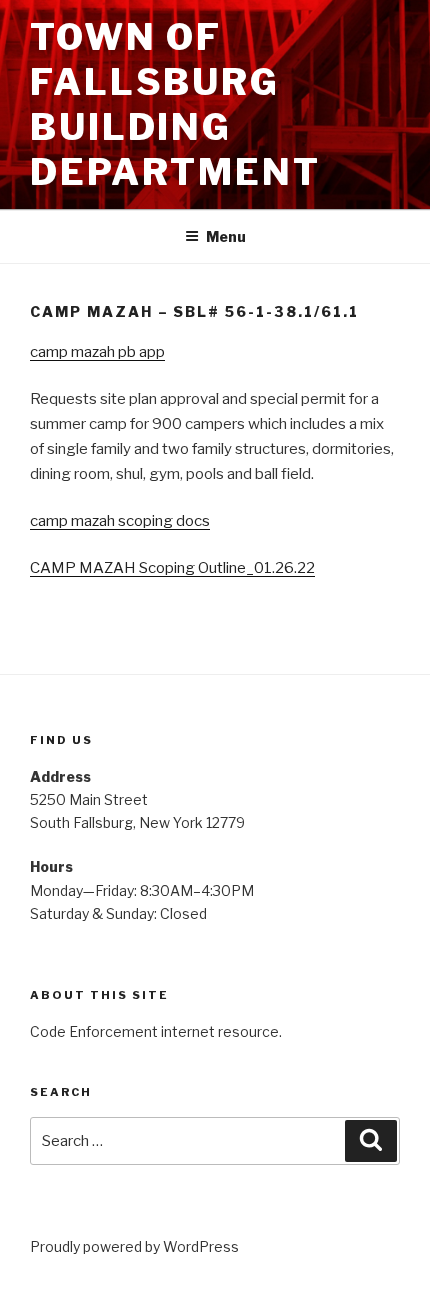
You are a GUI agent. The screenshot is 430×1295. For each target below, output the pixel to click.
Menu (226, 236)
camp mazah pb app (97, 352)
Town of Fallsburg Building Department (175, 104)
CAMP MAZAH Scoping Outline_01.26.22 (172, 568)
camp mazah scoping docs (120, 521)
